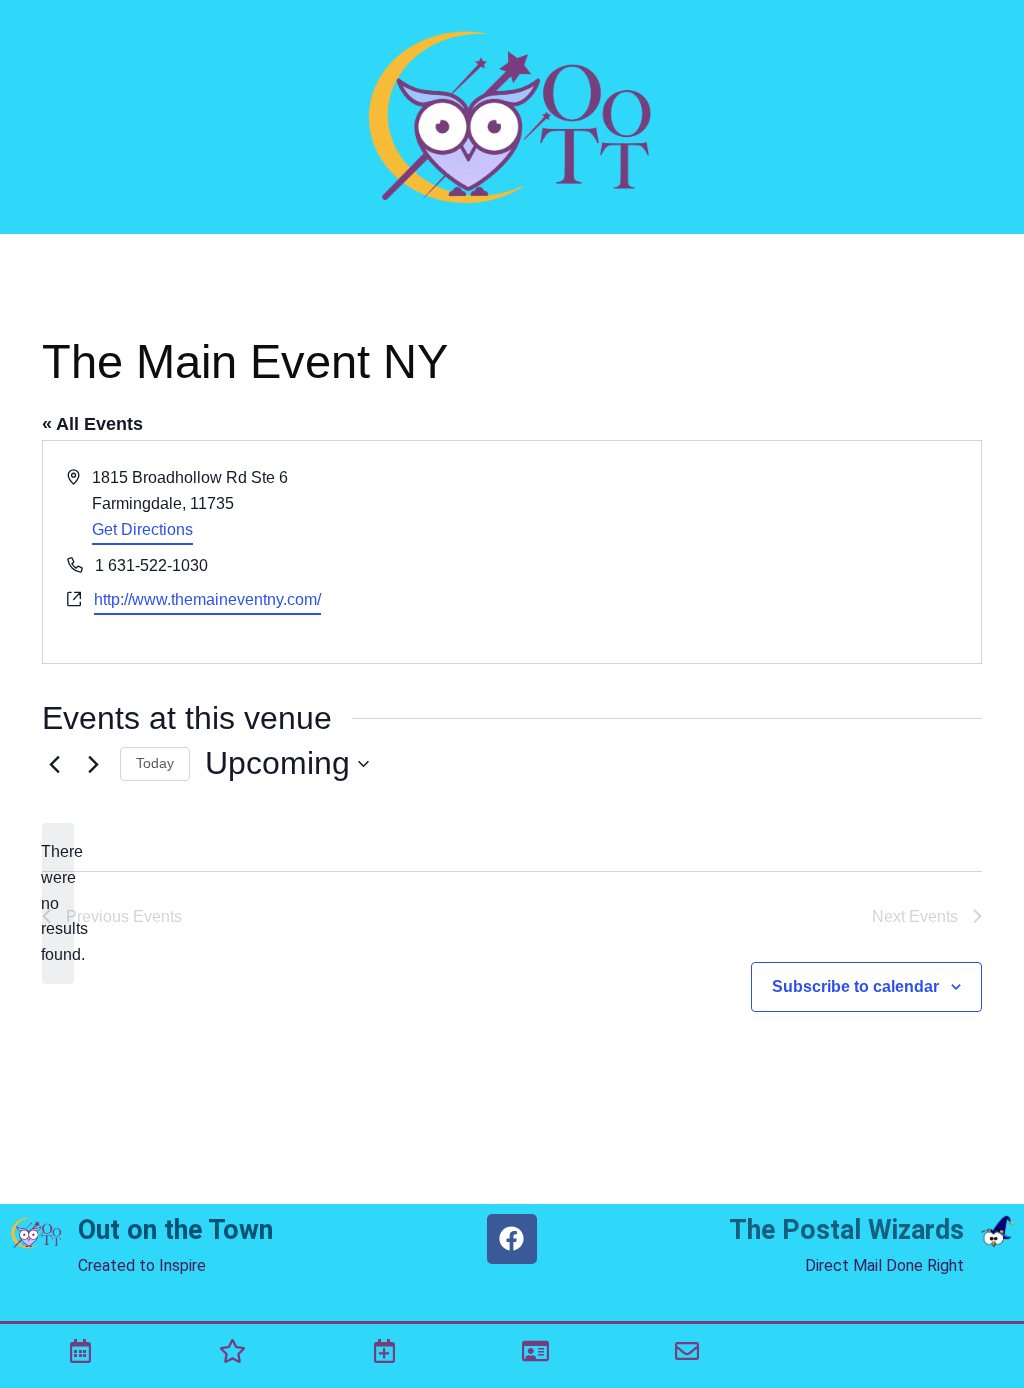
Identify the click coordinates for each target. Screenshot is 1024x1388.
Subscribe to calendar (855, 986)
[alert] (58, 904)
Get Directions (142, 529)
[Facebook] (512, 1239)
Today (155, 763)
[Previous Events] (54, 764)
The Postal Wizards (846, 1230)
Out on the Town (175, 1230)
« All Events (92, 424)
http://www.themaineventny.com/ (207, 599)
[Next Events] (93, 764)
